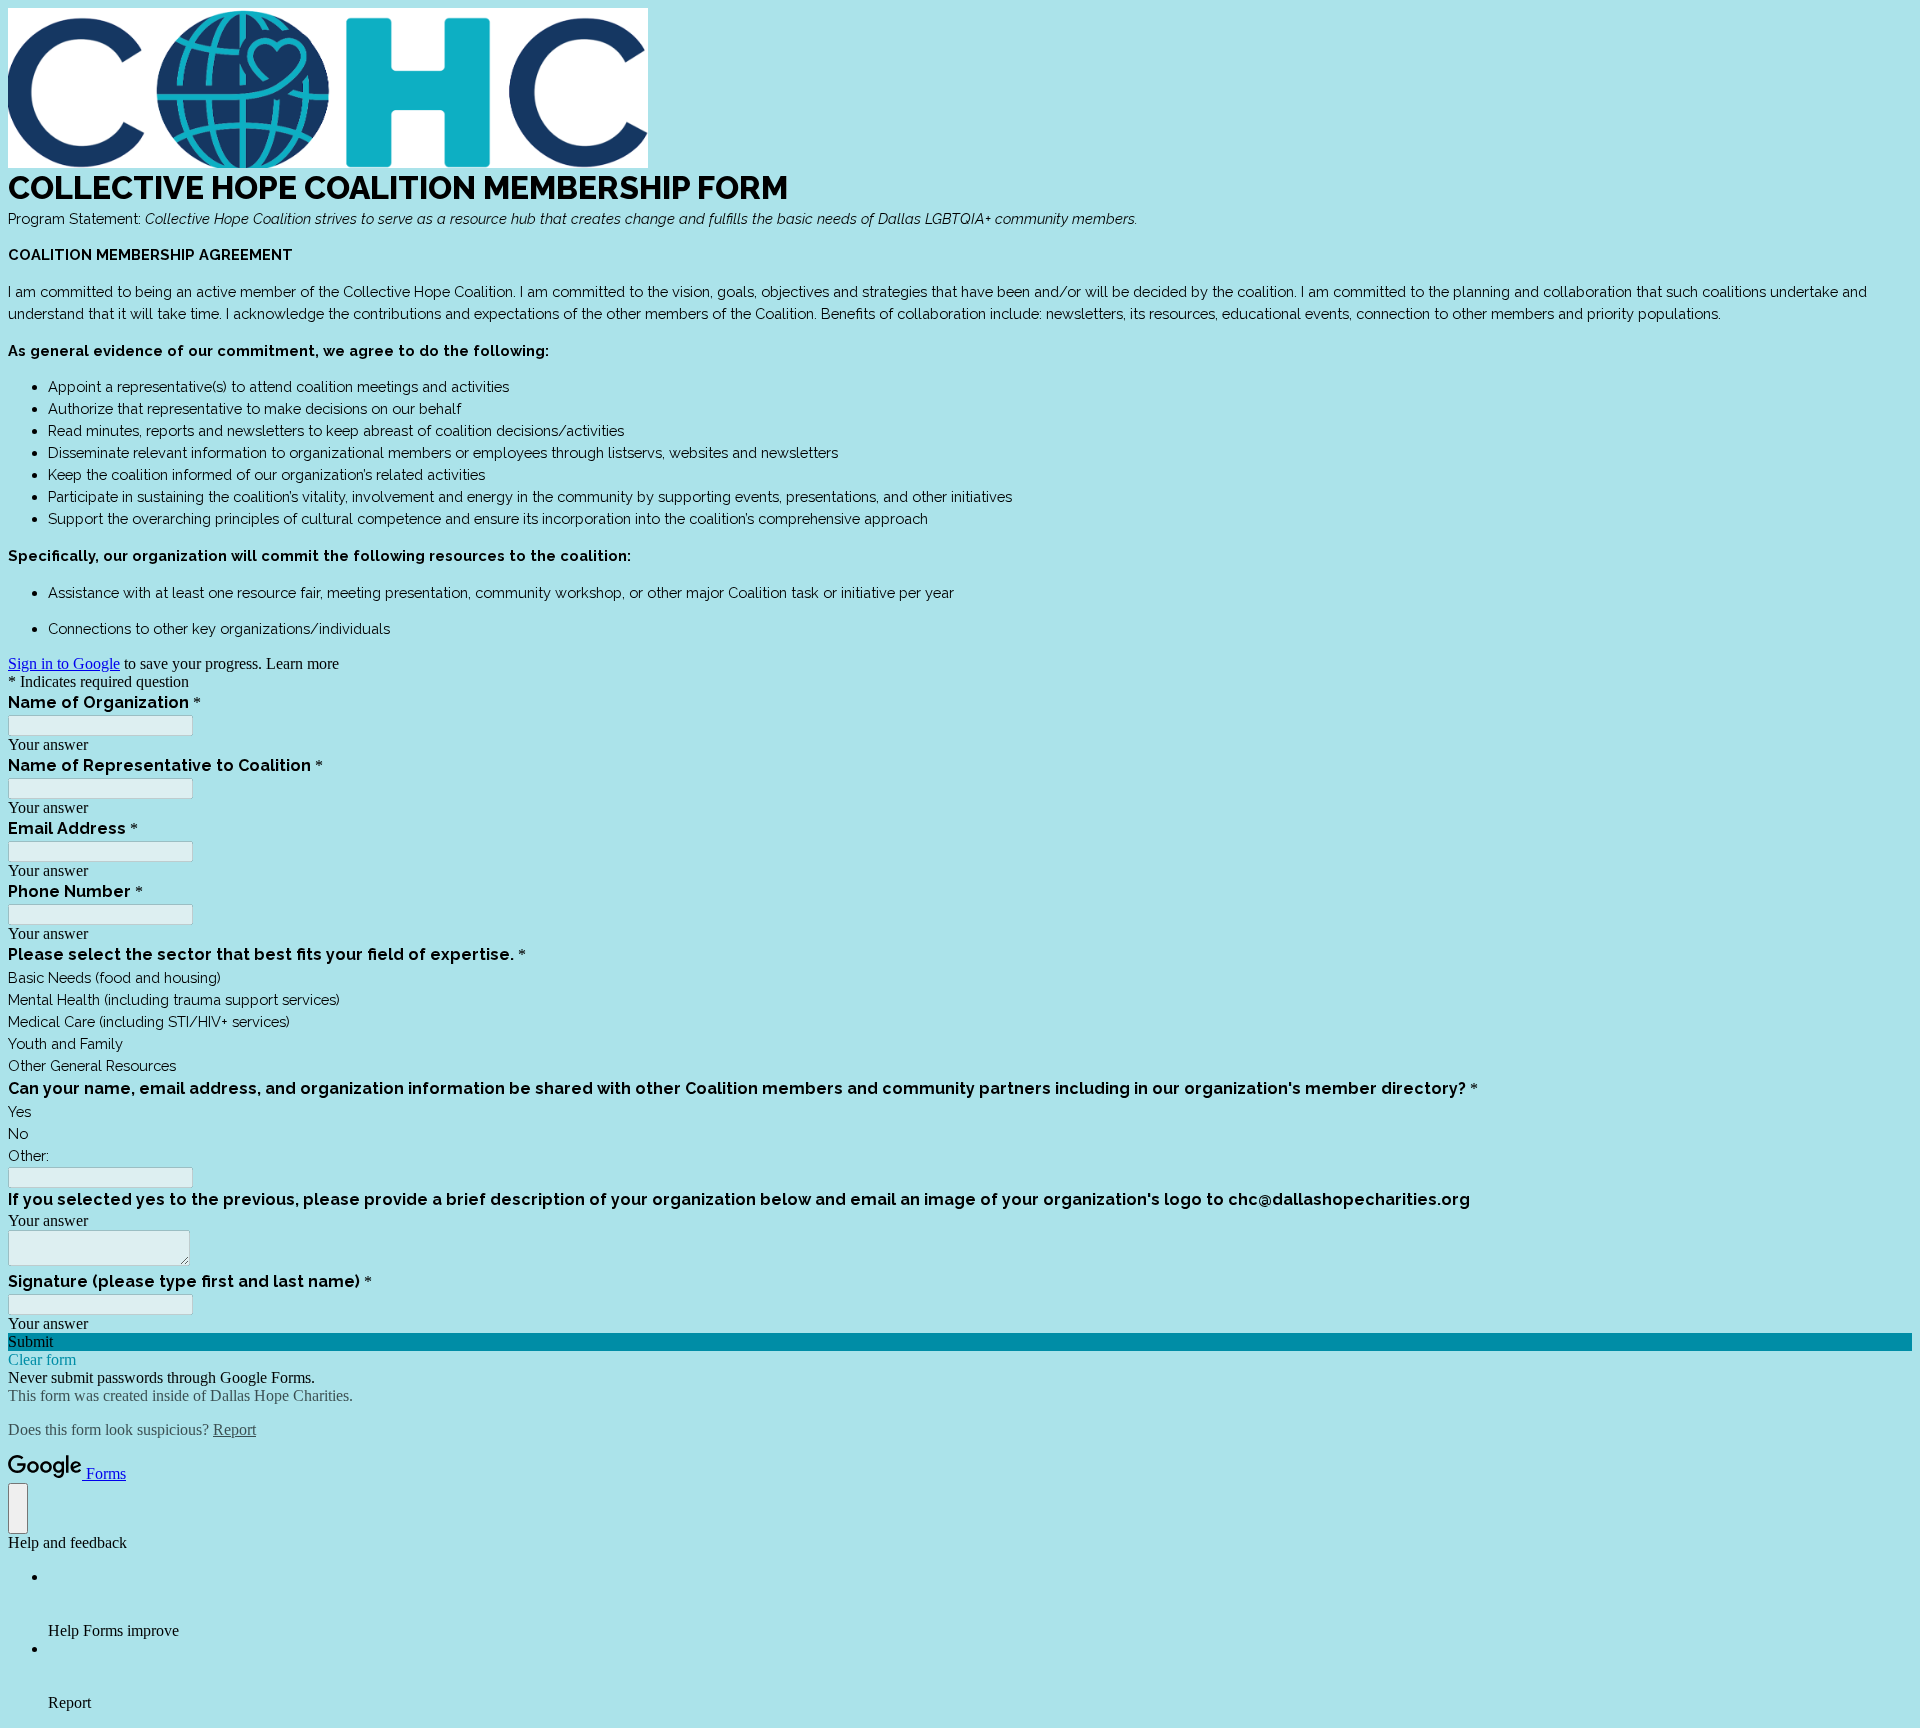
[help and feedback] (18, 1508)
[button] (960, 1342)
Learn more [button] (302, 663)
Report (234, 1429)
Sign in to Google (64, 663)
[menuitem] (980, 1604)
